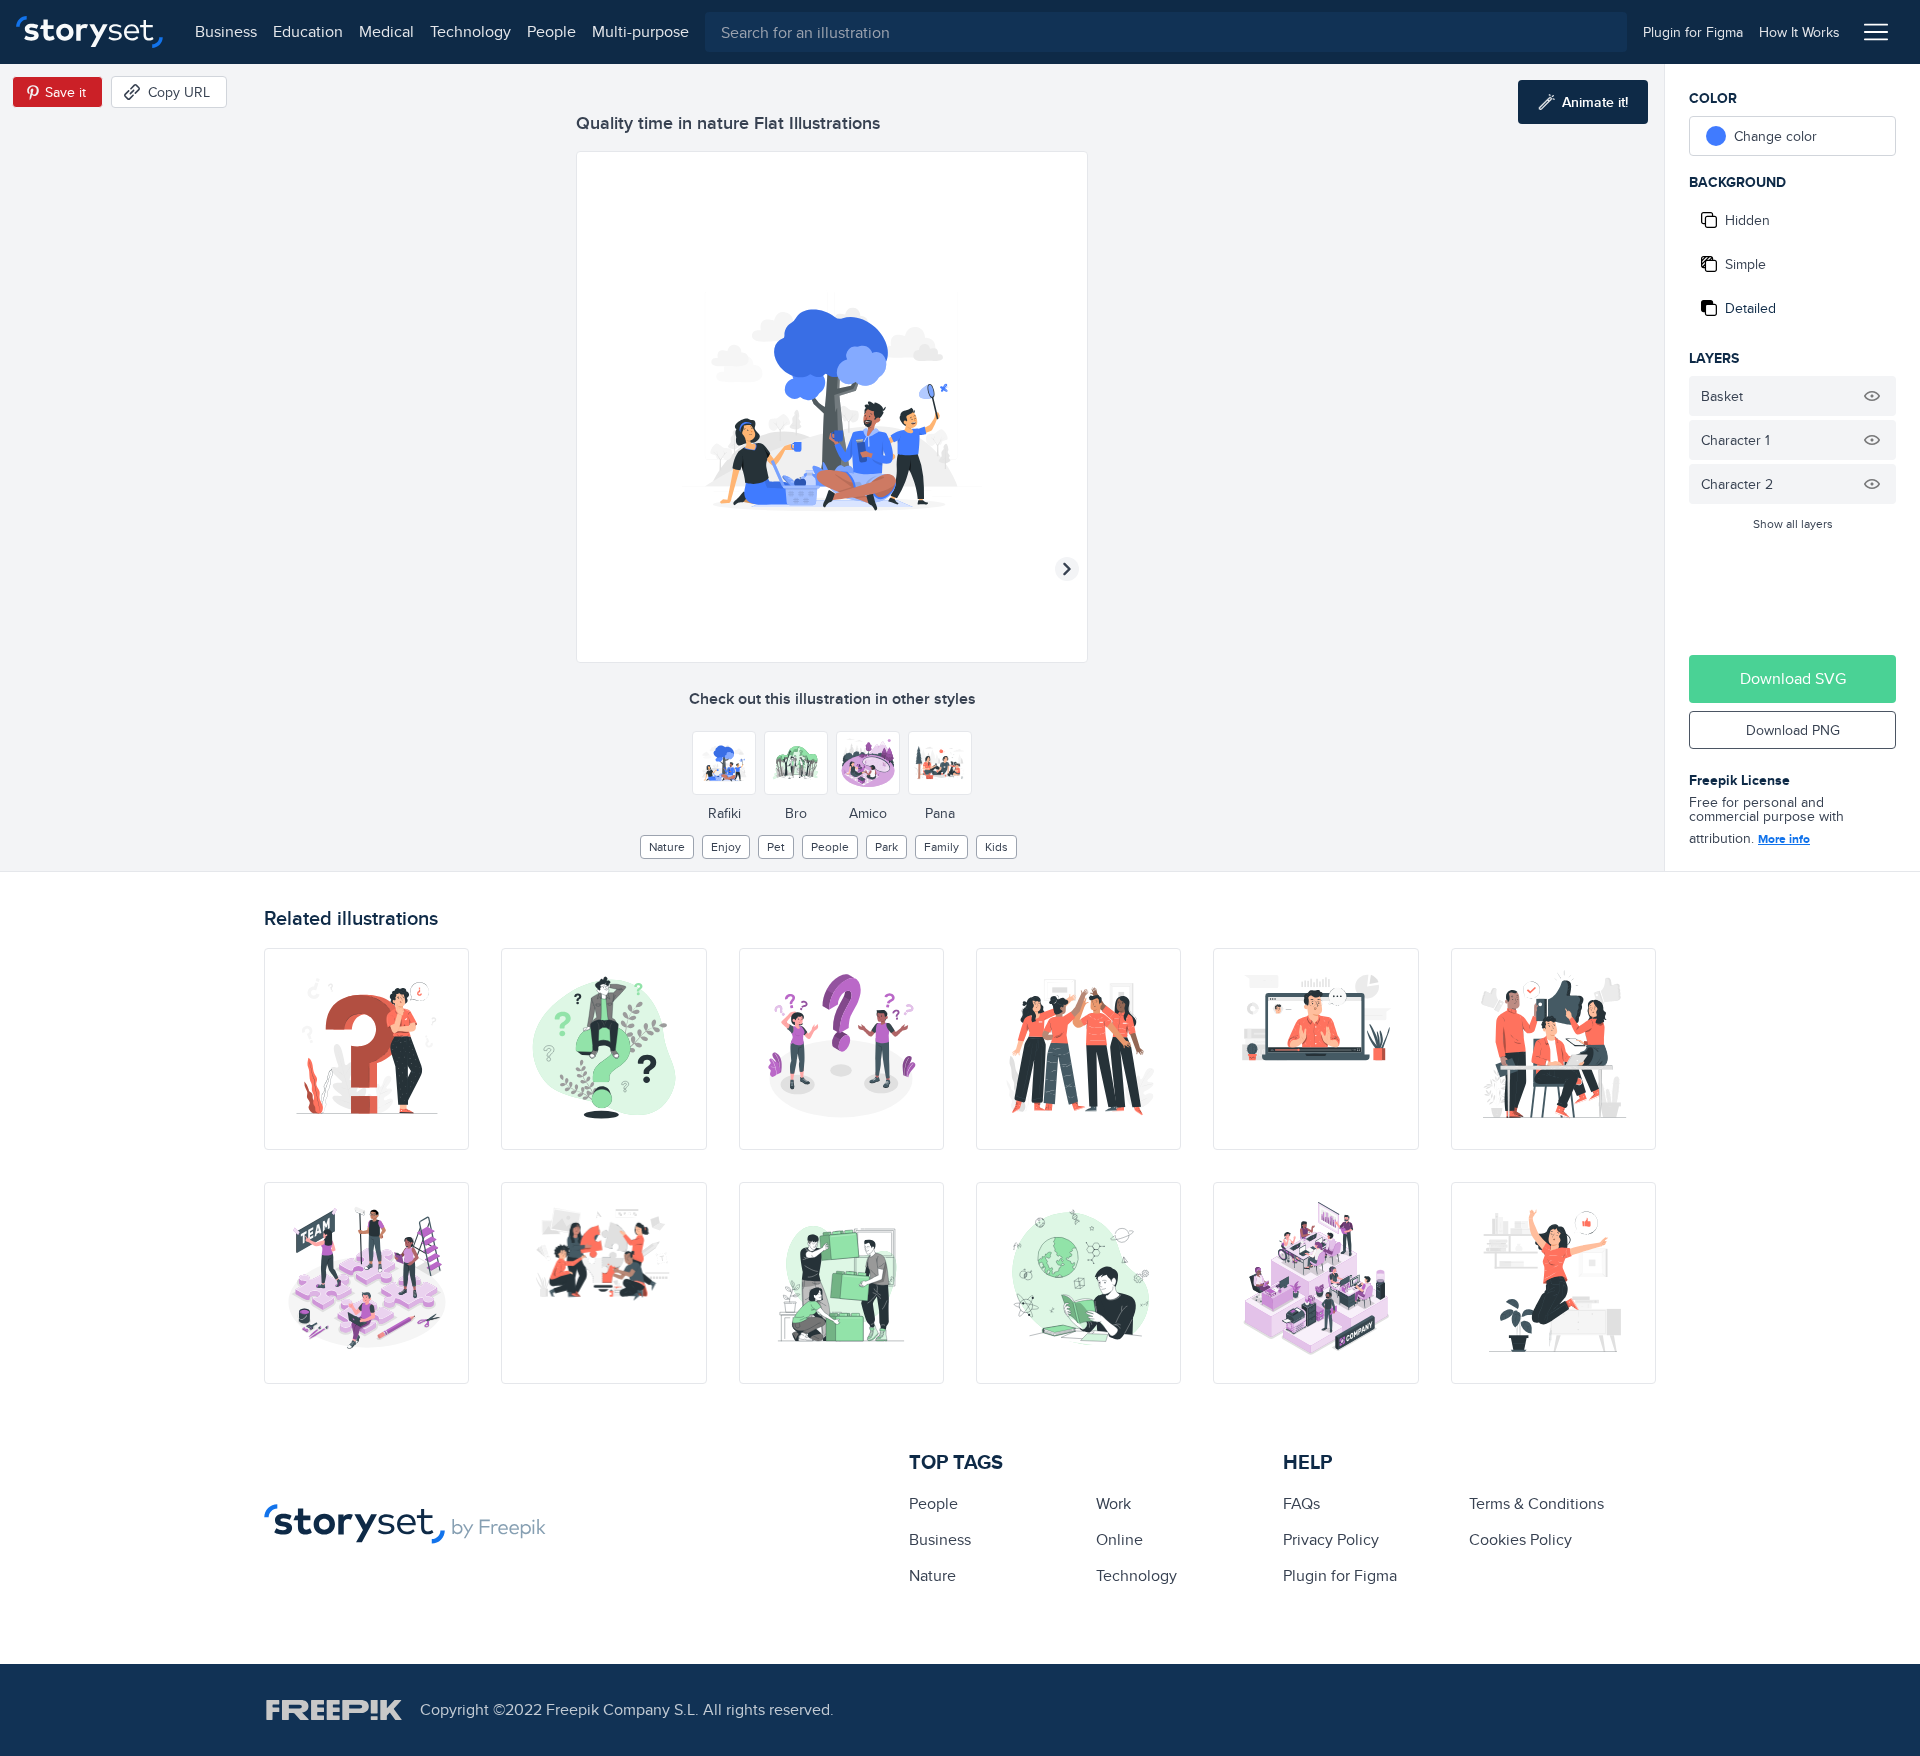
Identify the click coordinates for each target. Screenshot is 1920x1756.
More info (1784, 839)
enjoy (726, 846)
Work (1113, 1503)
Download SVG (1793, 678)
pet (776, 846)
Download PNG (1793, 730)
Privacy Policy (1331, 1539)
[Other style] (724, 763)
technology (470, 31)
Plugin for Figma (1340, 1575)
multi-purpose (640, 31)
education (308, 31)
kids (996, 846)
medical (386, 31)
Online (1119, 1539)
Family (941, 846)
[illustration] (366, 1049)
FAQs (1301, 1503)
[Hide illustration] (1872, 396)
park (886, 846)
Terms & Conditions (1536, 1503)
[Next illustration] (1067, 569)
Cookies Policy (1520, 1539)
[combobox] (1166, 32)
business (226, 31)
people (551, 31)
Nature (667, 846)
